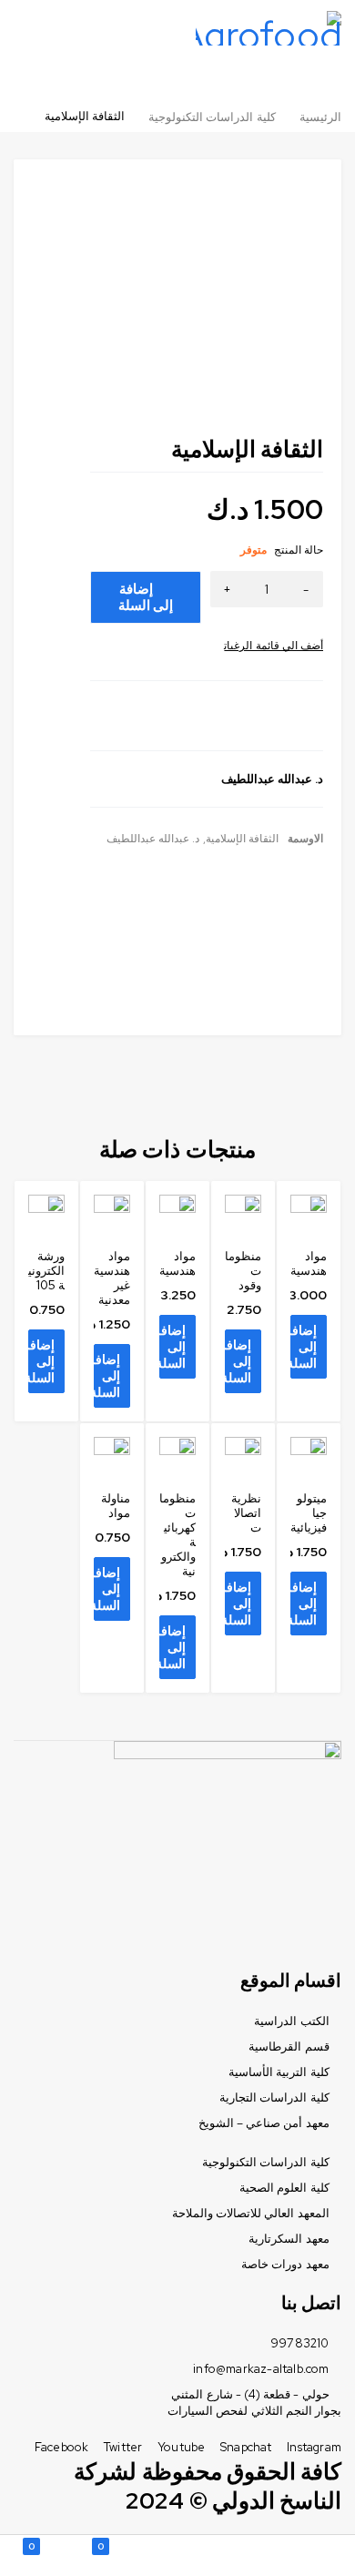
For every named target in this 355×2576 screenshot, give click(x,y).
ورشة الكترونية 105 (46, 1271)
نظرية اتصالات (246, 1513)
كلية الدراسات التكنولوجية (212, 117)
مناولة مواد (116, 1506)
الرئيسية (320, 117)
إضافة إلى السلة (146, 597)
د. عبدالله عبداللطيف (153, 839)
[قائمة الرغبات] (274, 646)
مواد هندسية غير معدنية (112, 1278)
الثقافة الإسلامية (242, 839)
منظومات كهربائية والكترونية (177, 1535)
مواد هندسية (309, 1263)
